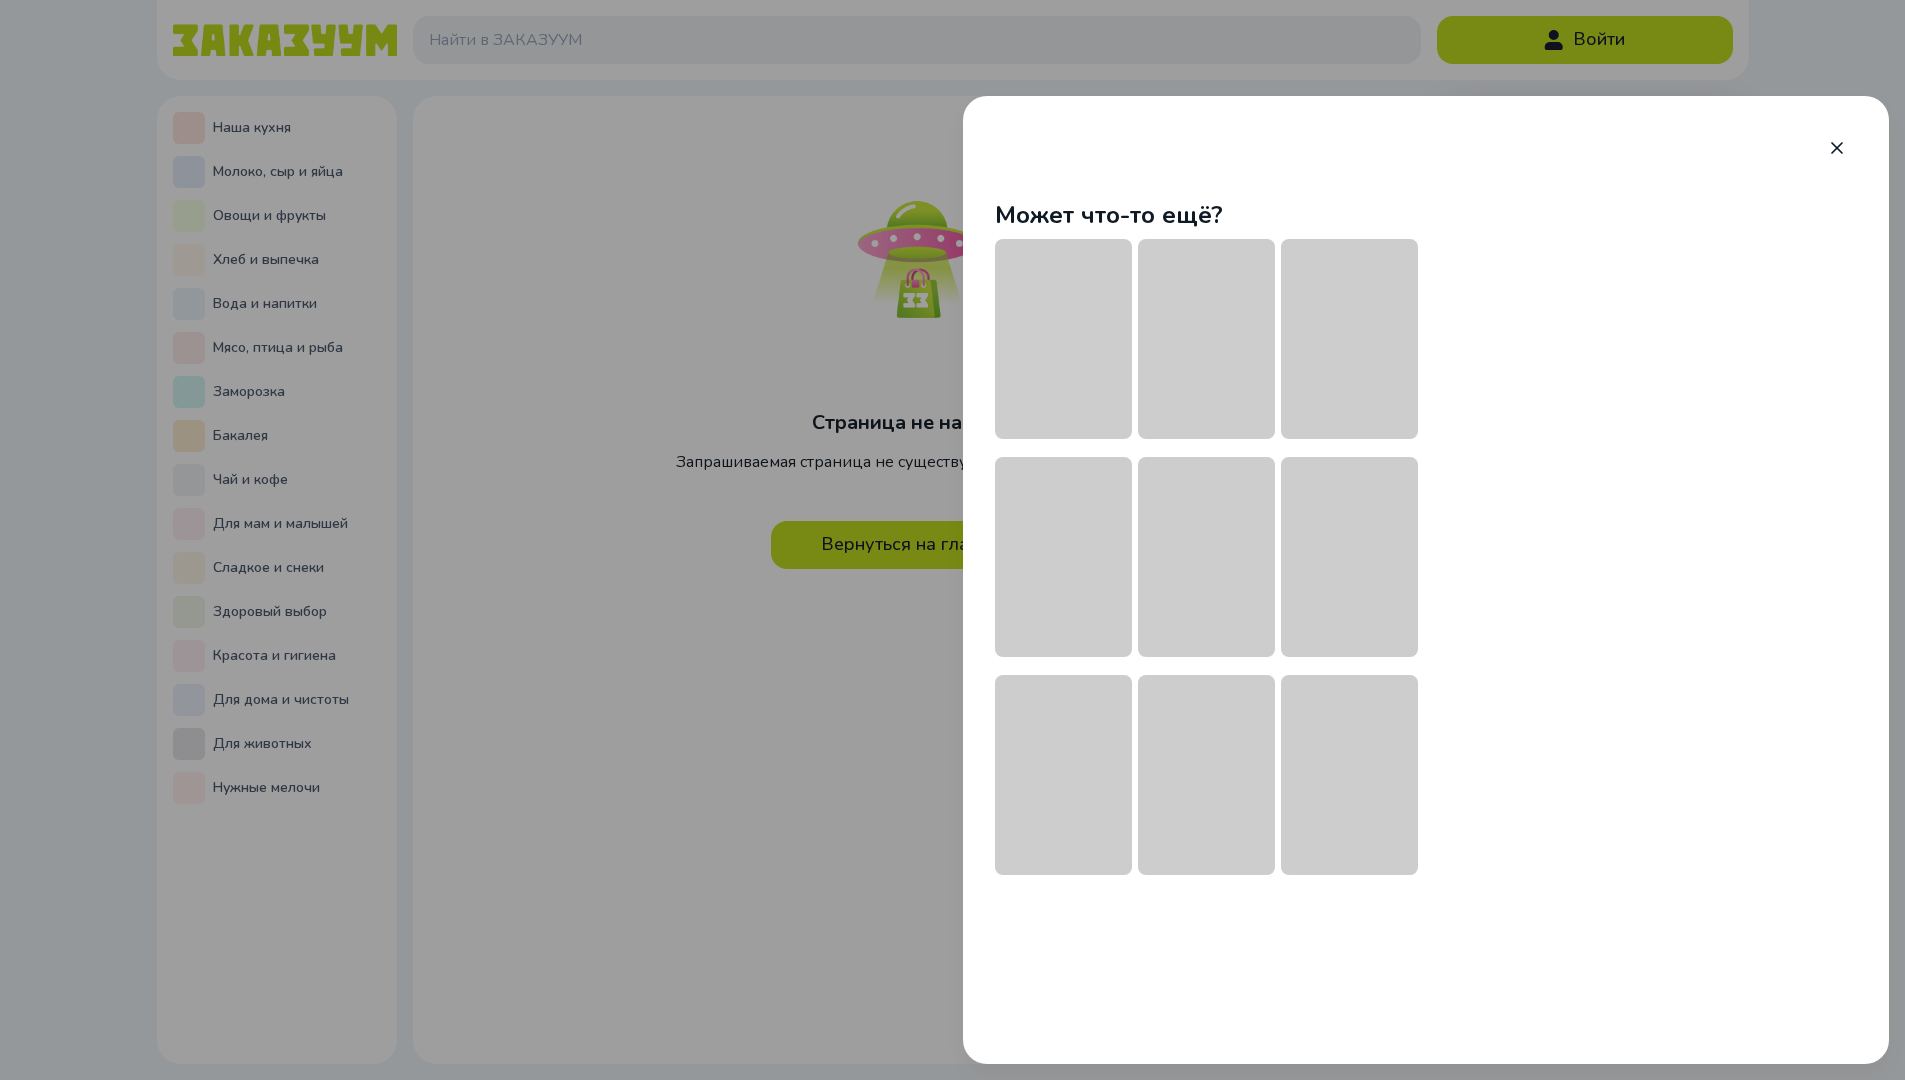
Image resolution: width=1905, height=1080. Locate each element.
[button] (1837, 148)
